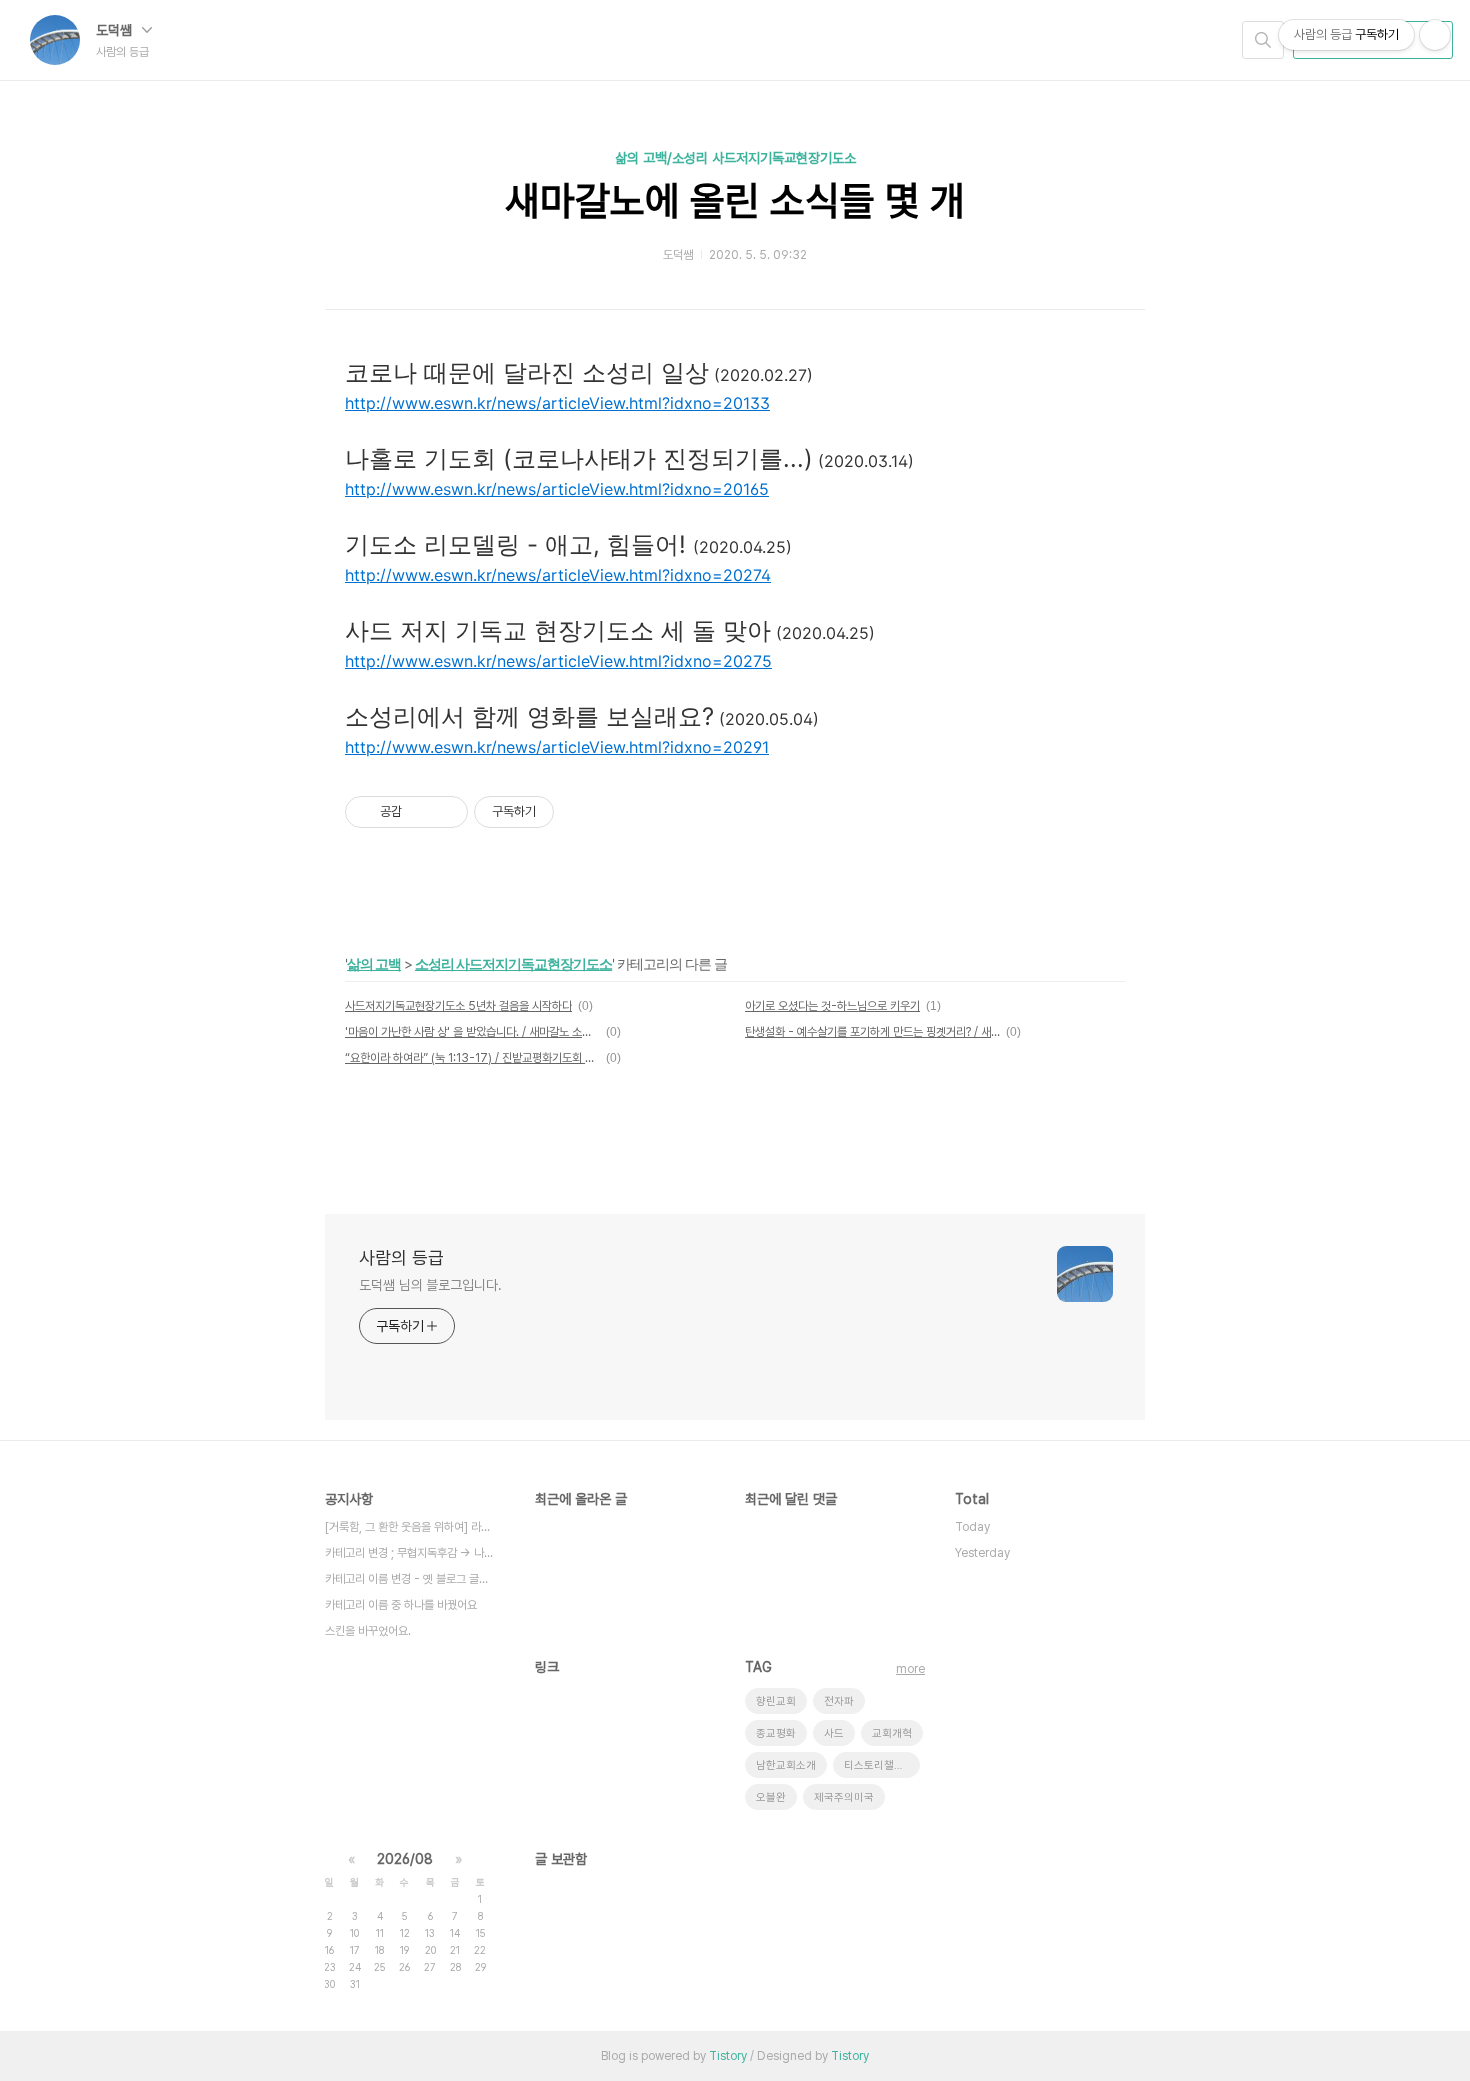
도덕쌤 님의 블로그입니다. (430, 1285)
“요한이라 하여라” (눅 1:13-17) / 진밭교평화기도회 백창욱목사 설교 (472, 1058)
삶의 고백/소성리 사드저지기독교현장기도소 (735, 158)
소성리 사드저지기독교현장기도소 (513, 963)
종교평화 (776, 1733)
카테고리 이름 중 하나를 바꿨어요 (401, 1605)
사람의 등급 (401, 1257)
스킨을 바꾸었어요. (368, 1631)
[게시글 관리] (445, 812)
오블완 (771, 1797)
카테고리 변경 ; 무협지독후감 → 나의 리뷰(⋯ (410, 1553)
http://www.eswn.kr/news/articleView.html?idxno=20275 (558, 661)
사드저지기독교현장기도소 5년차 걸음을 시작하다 (458, 1006)
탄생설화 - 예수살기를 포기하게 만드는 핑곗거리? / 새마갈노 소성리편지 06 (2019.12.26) (872, 1032)
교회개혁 (892, 1733)
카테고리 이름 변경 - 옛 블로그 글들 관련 (410, 1579)
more (910, 1669)
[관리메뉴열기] (1435, 35)
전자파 (839, 1701)
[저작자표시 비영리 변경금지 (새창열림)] (581, 812)
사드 (834, 1733)
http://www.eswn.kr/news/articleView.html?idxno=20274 (558, 575)
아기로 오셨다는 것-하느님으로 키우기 (832, 1006)
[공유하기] (420, 812)
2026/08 (405, 1859)
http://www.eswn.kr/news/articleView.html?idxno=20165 (557, 489)
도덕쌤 (116, 30)
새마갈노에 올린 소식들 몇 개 (735, 201)
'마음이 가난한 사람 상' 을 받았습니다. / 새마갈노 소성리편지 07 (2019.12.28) (472, 1032)
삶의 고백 (374, 963)
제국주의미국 (844, 1797)
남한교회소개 (786, 1765)
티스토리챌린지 (879, 1765)
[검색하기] (1263, 40)
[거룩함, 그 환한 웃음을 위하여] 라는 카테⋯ (410, 1527)
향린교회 (776, 1701)
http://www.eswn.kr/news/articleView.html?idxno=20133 (557, 403)
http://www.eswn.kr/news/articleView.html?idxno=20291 (557, 747)
